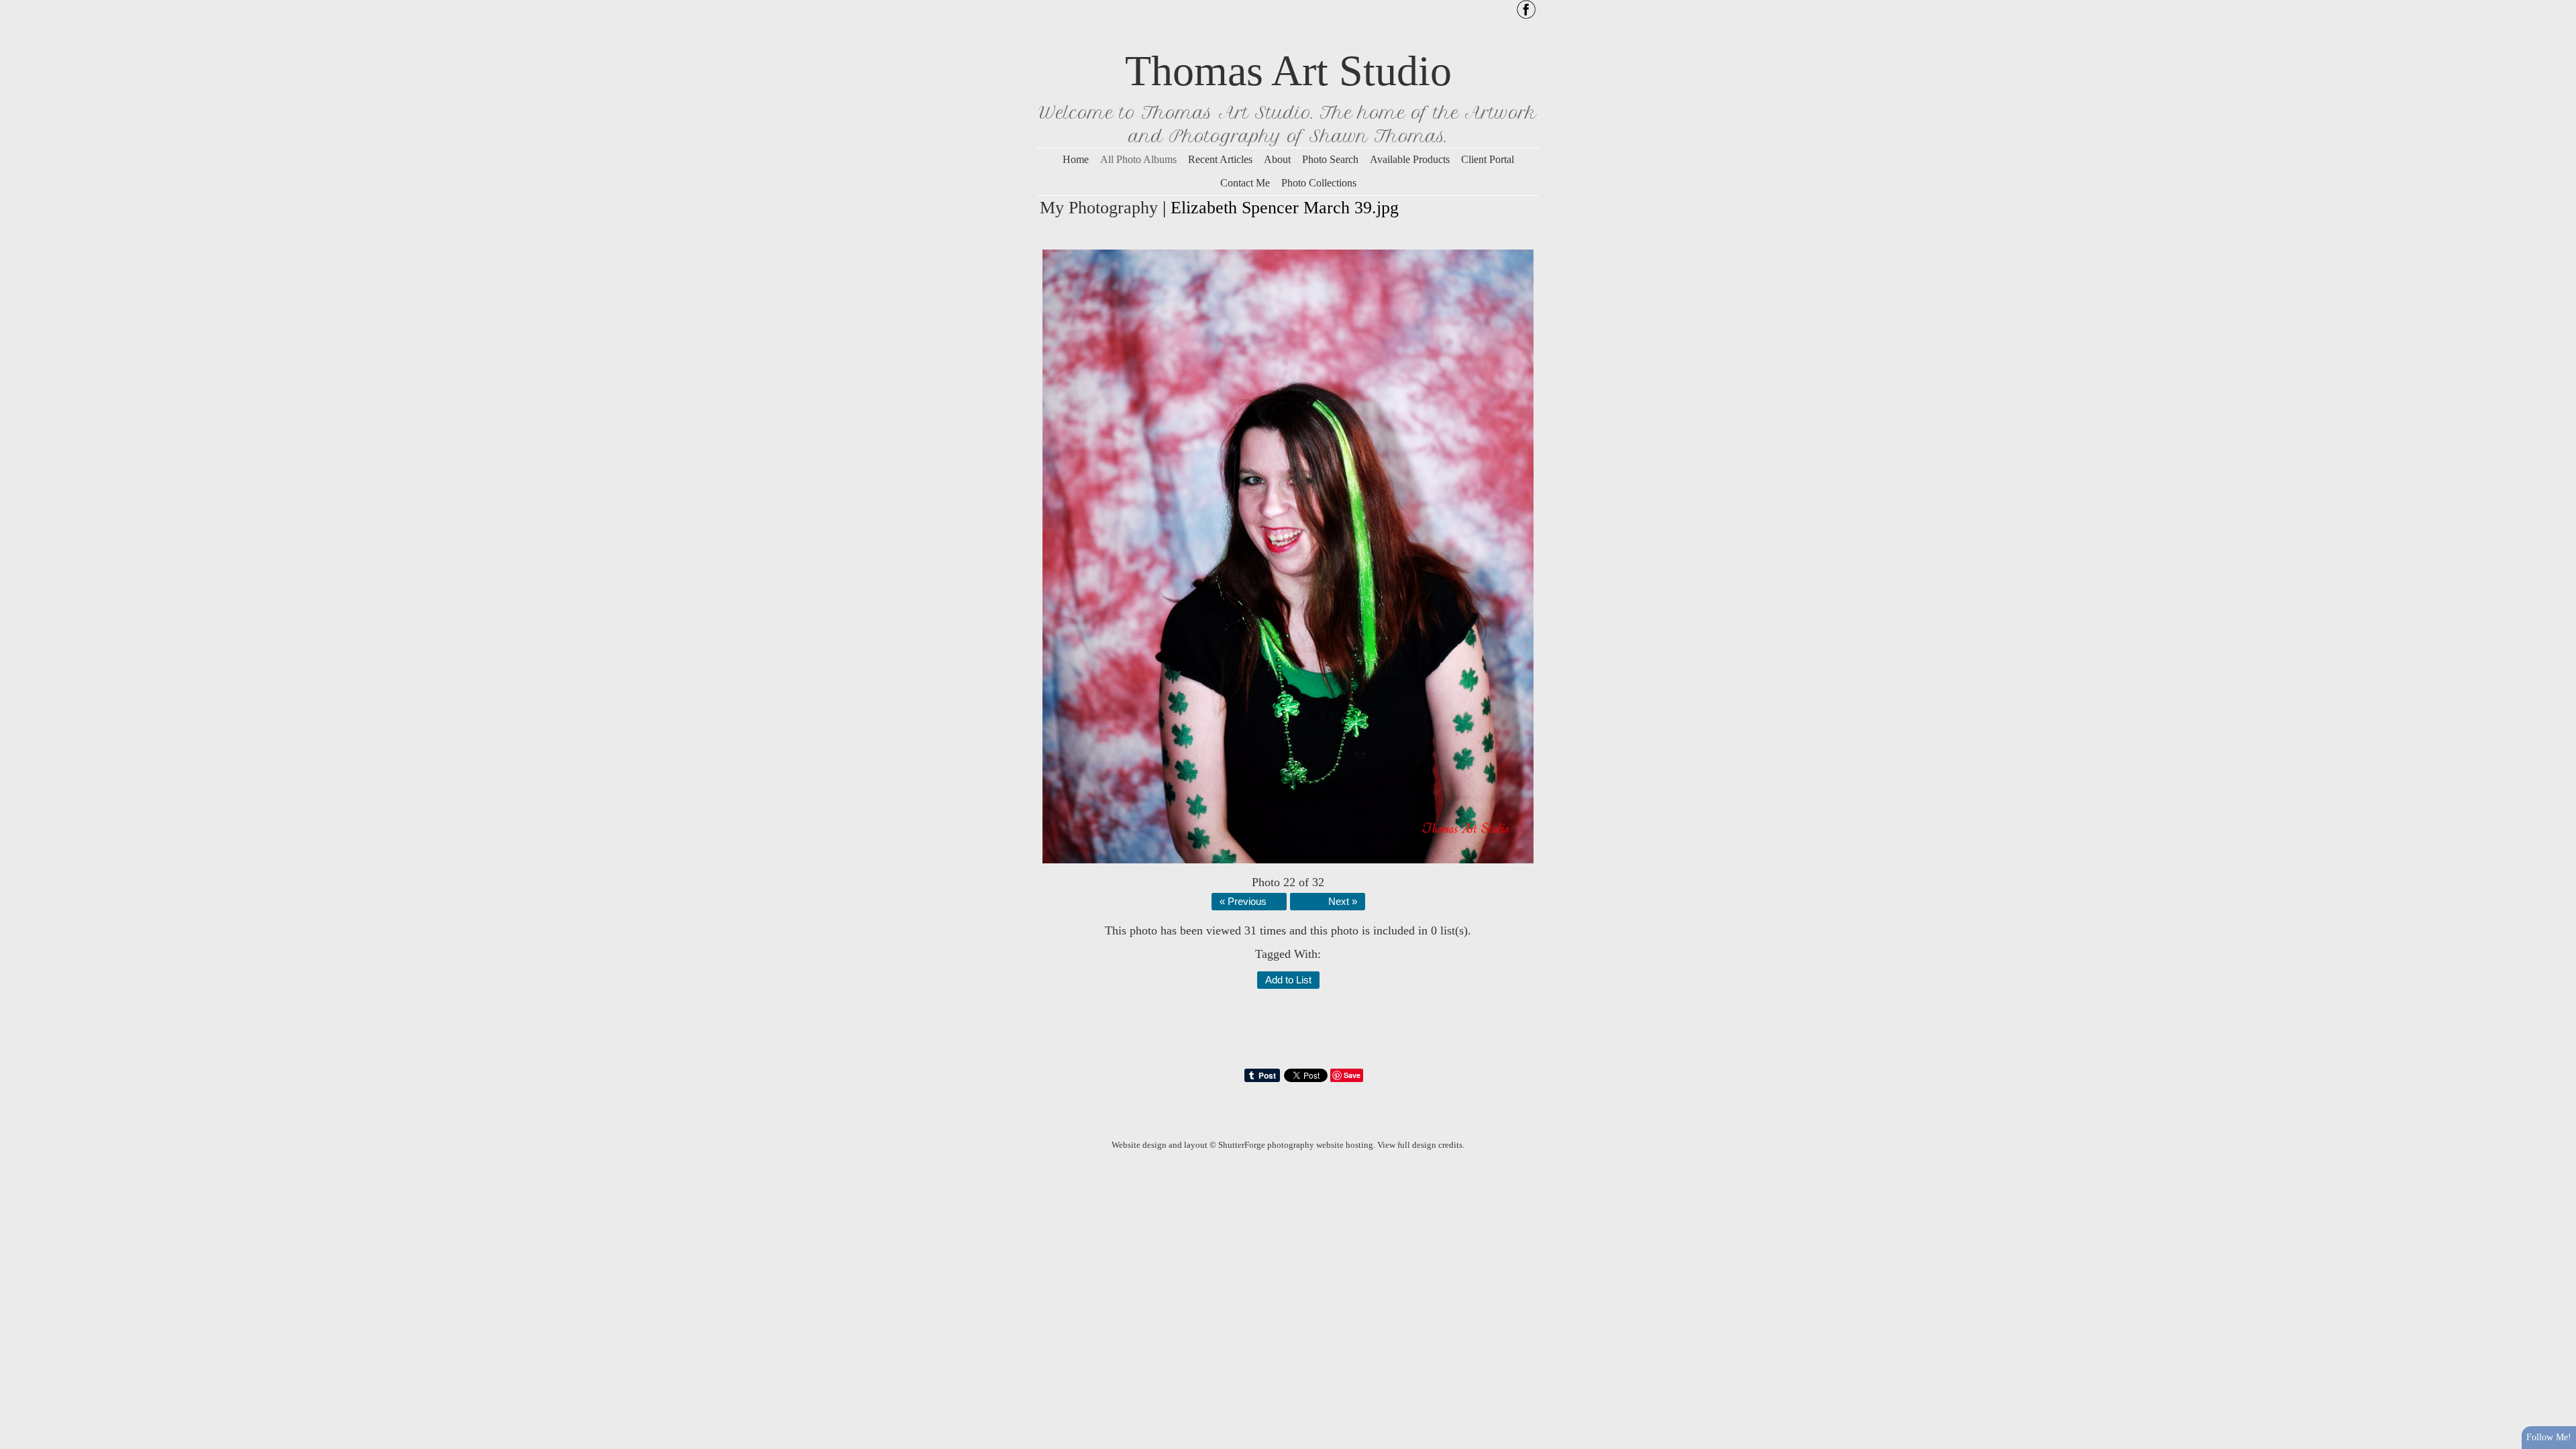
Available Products (1410, 159)
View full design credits (1420, 1145)
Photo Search (1330, 159)
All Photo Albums (1138, 159)
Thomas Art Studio (1288, 71)
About (1277, 159)
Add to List (1288, 980)
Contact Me (1245, 183)
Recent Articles (1220, 159)
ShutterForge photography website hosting (1296, 1145)
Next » (1343, 902)
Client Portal (1488, 159)
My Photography (1099, 208)
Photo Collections (1319, 183)
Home (1076, 159)
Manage (2558, 7)
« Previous (1243, 902)
